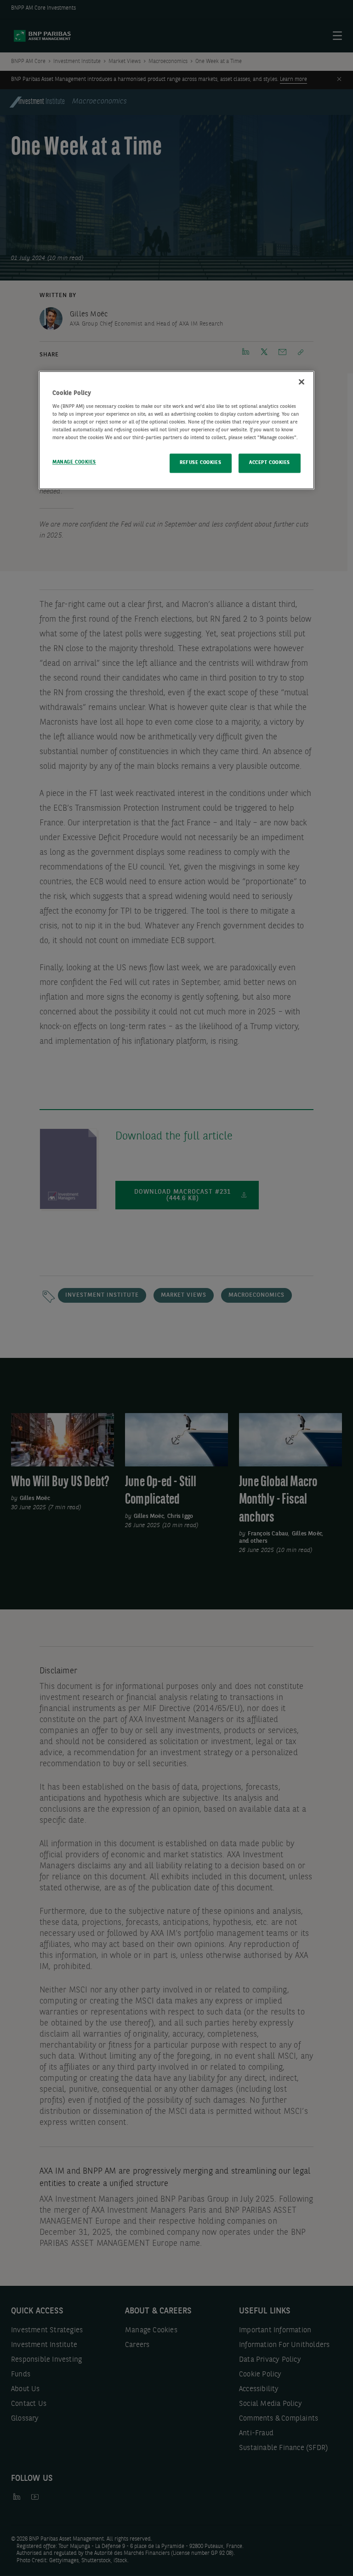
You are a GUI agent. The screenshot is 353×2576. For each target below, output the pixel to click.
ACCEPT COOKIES (270, 463)
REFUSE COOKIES (200, 463)
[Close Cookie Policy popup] (302, 382)
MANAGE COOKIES (74, 463)
